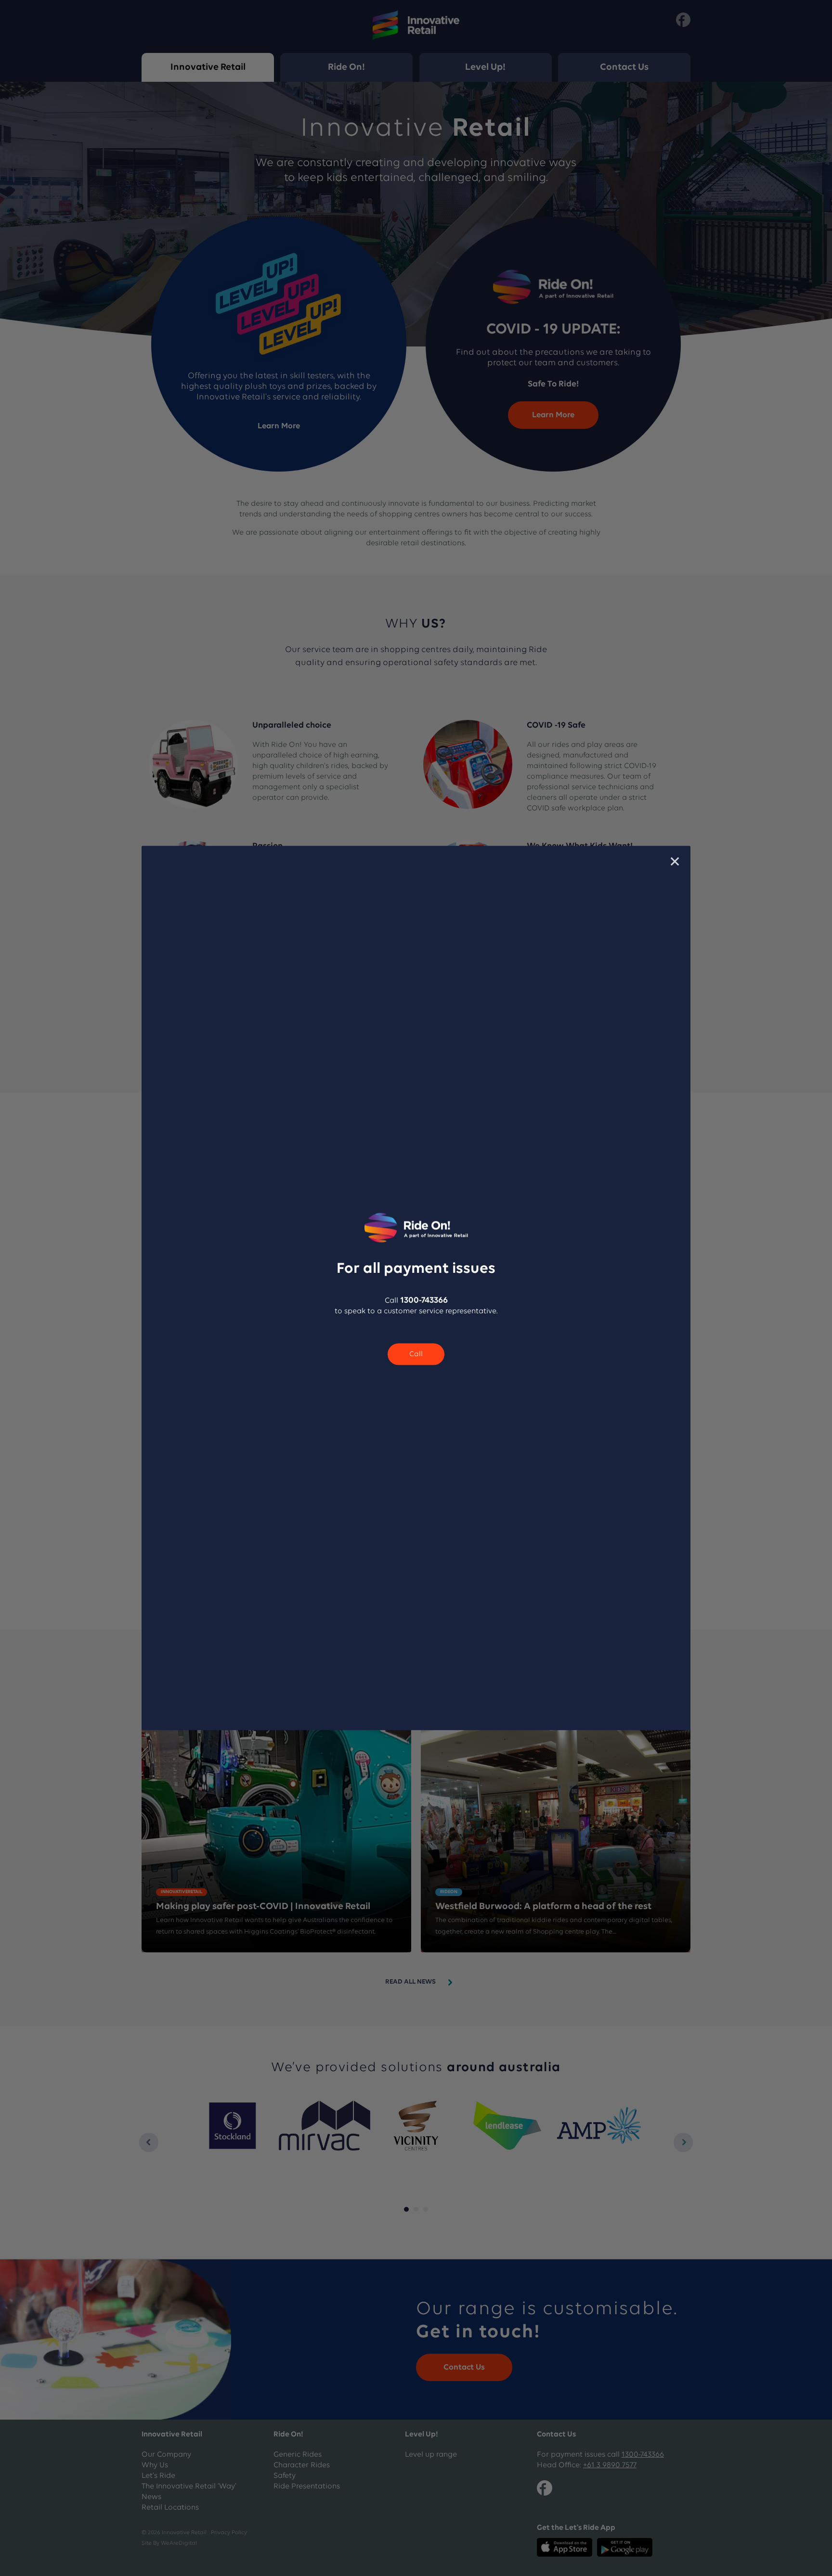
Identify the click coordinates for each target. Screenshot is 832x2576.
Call (416, 1354)
